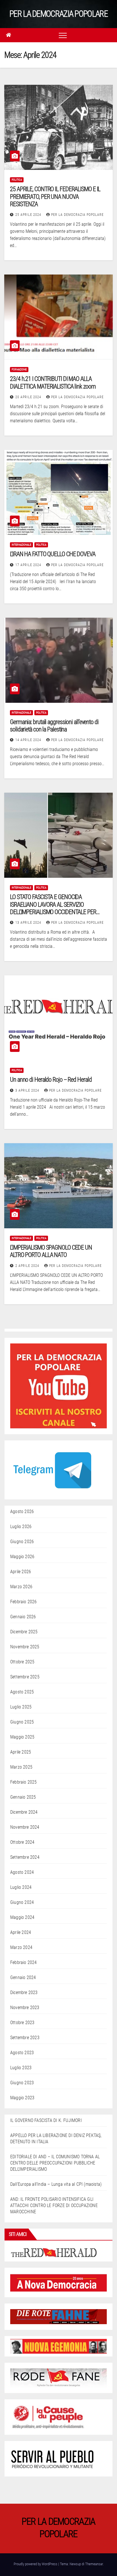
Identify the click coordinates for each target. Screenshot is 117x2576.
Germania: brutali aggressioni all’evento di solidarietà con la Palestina (54, 726)
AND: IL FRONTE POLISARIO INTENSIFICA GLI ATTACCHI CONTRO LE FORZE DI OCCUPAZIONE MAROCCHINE (54, 2205)
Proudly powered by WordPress (36, 2564)
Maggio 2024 (22, 1917)
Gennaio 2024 (23, 1977)
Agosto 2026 (22, 1511)
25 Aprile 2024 (29, 215)
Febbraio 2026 (24, 1602)
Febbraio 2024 (24, 1962)
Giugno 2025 (22, 1722)
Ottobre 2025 (22, 1662)
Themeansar (94, 2564)
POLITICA (17, 180)
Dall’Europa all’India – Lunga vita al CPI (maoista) (56, 2184)
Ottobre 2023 (22, 2023)
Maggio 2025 (22, 1737)
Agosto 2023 (22, 2053)
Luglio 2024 (21, 1887)
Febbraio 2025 (24, 1782)
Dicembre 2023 (24, 1992)
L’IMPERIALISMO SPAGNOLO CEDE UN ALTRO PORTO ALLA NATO (51, 1251)
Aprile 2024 (21, 1932)
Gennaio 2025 (23, 1797)
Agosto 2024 (22, 1872)
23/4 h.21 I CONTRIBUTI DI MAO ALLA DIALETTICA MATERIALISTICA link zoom (53, 382)
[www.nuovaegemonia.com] (58, 2346)
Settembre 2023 (25, 2038)
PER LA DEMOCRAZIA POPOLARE (58, 14)
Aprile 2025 (21, 1752)
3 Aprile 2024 (28, 1090)
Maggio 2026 (22, 1557)
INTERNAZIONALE (21, 545)
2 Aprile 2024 (28, 1266)
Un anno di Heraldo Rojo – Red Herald (51, 1080)
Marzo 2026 (21, 1587)
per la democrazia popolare (77, 215)
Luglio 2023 (21, 2068)
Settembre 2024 (25, 1857)
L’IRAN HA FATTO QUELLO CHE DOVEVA (53, 554)
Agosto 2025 (22, 1692)
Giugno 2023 (22, 2083)
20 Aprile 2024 (29, 397)
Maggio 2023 (22, 2098)
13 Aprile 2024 (29, 923)
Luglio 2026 (21, 1527)
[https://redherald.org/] (54, 2252)
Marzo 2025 (21, 1767)
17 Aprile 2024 (29, 565)
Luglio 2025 (21, 1707)
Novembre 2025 (25, 1647)
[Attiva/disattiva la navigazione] (63, 35)
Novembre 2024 (25, 1827)
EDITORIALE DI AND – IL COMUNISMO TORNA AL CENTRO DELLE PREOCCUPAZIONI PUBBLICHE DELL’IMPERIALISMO (55, 2163)
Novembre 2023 (25, 2008)
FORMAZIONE (19, 369)
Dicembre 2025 (24, 1632)
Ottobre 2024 (22, 1842)
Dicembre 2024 (24, 1812)
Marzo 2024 (21, 1947)
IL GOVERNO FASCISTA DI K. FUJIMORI (46, 2120)
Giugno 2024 (22, 1902)
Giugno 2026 (22, 1542)
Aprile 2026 (21, 1572)
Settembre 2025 (25, 1677)
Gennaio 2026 (23, 1617)
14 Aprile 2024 (29, 740)
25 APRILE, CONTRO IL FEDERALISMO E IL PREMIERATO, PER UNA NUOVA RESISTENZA (55, 197)
